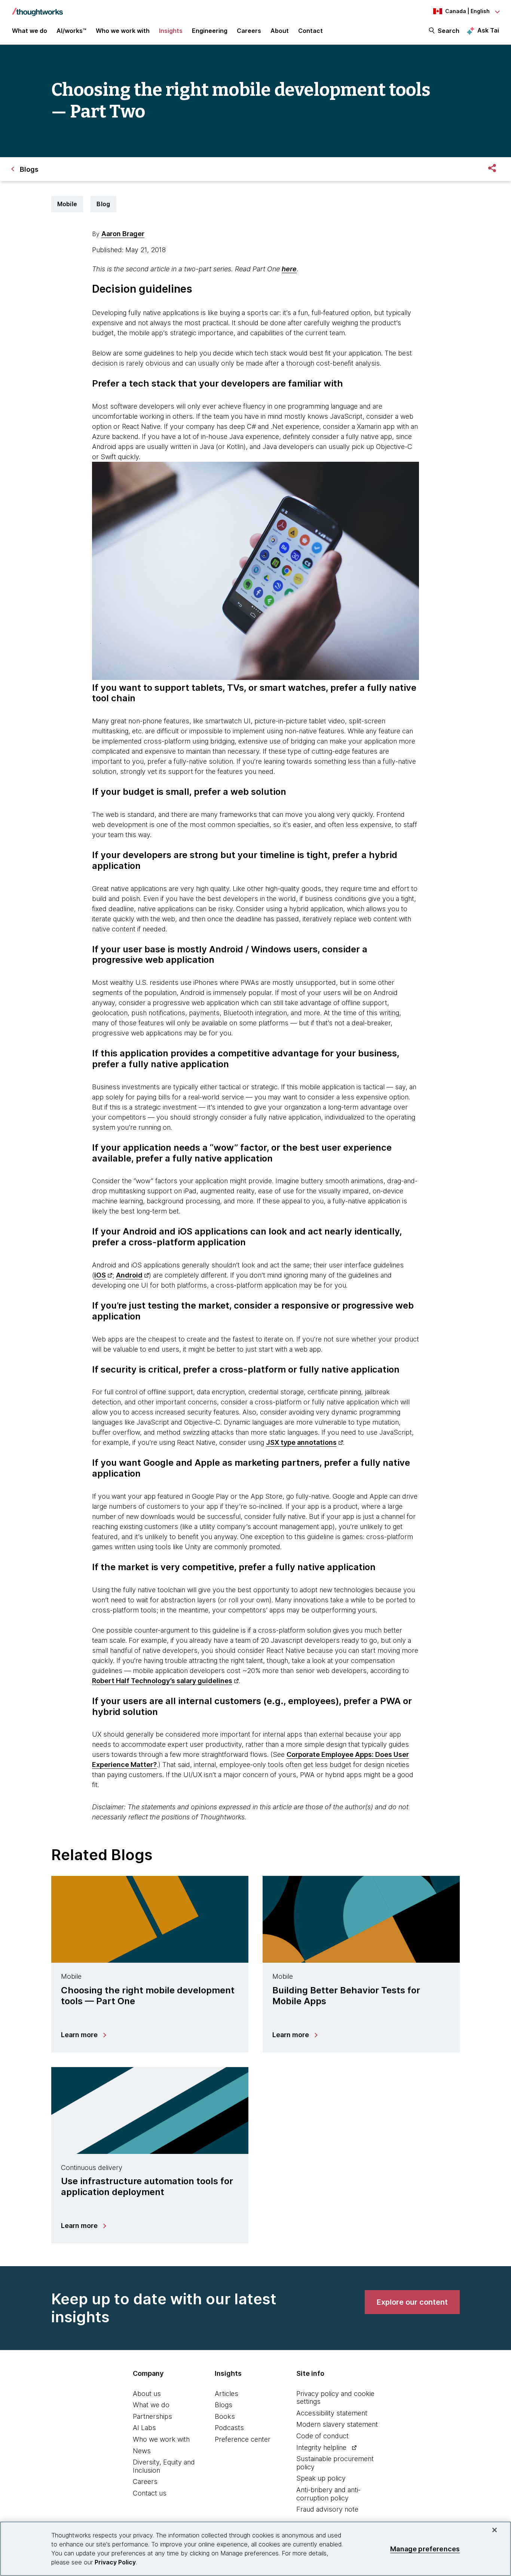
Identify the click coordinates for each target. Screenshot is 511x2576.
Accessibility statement (332, 2413)
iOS (100, 1275)
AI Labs (144, 2428)
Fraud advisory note (327, 2509)
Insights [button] (171, 31)
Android (129, 1275)
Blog (103, 204)
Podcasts (229, 2428)
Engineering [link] (210, 31)
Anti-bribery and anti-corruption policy (328, 2494)
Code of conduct (322, 2436)
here (289, 269)
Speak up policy (321, 2478)
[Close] (495, 2530)
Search (449, 31)
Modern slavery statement (337, 2424)
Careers (145, 2482)
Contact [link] (310, 31)
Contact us (150, 2493)
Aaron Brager (123, 234)
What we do (151, 2405)
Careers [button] (249, 31)
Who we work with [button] (123, 31)
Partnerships (152, 2416)
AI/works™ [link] (71, 31)
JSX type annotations (301, 1442)
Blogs (224, 2405)
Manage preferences (425, 2548)
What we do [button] (30, 31)
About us (147, 2394)
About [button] (280, 31)
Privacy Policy (115, 2562)
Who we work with (161, 2439)
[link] (412, 2302)
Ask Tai (488, 30)
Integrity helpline (321, 2447)
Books (225, 2416)
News (142, 2451)
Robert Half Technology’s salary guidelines (162, 1681)
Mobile (67, 204)
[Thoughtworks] (37, 8)
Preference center (243, 2439)
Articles (227, 2394)
